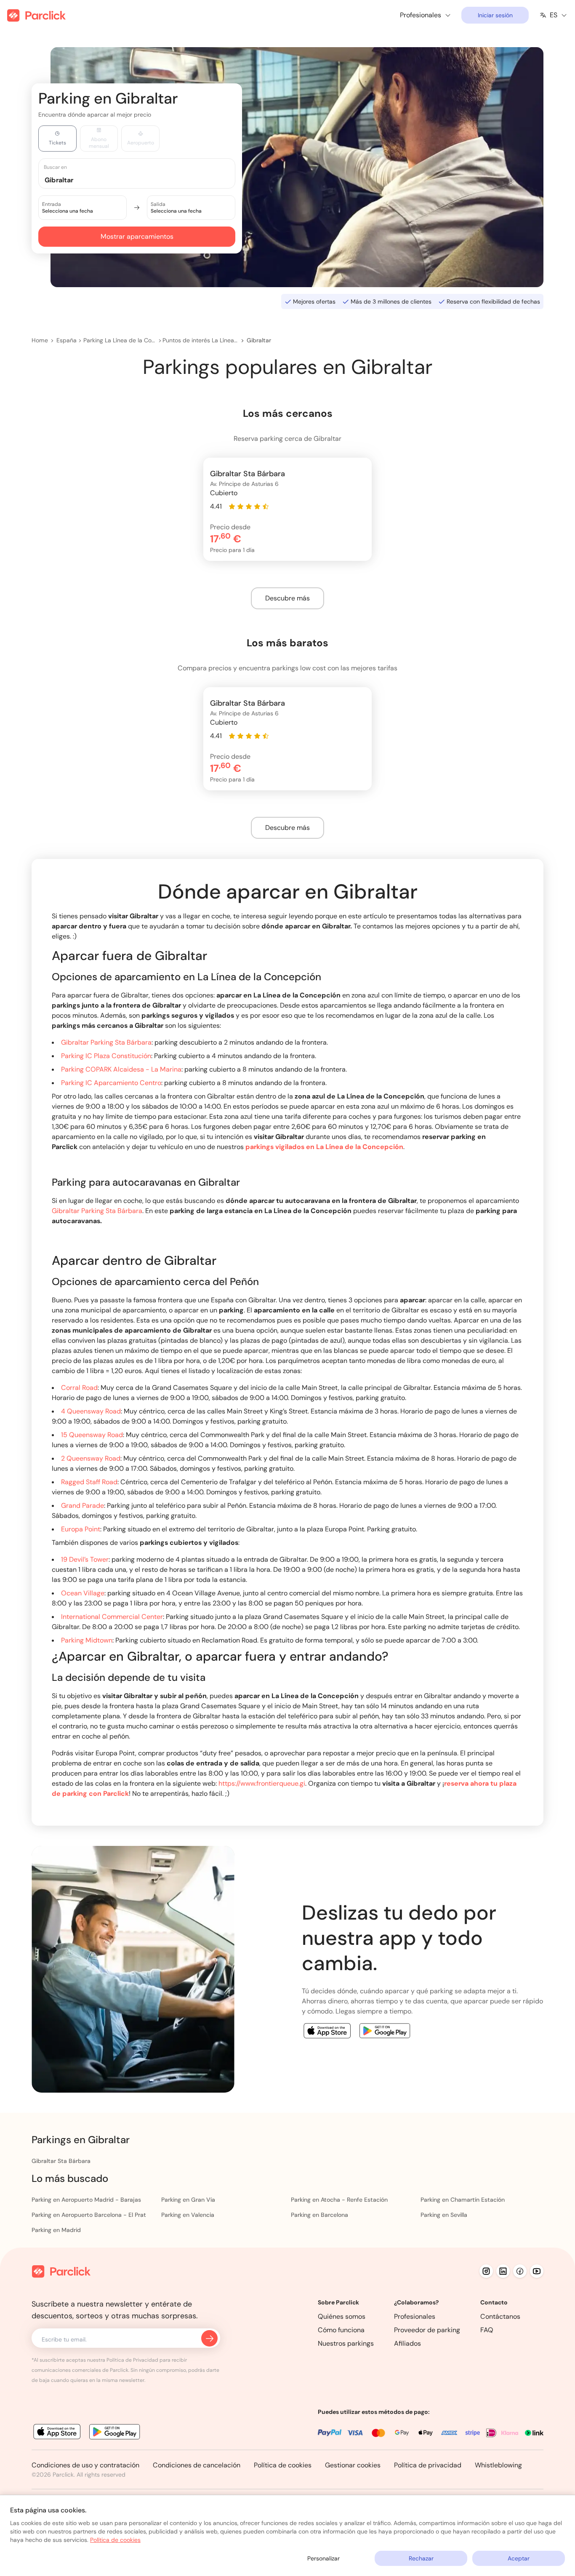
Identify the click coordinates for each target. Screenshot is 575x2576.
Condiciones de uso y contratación (85, 2465)
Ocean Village (83, 1593)
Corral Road (79, 1388)
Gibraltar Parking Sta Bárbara (106, 1042)
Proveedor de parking (427, 2330)
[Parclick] (36, 15)
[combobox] (145, 180)
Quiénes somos (342, 2316)
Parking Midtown (87, 1640)
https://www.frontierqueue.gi (262, 1783)
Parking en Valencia (188, 2215)
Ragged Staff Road (89, 1482)
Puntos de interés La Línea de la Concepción (200, 340)
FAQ (487, 2330)
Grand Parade (83, 1505)
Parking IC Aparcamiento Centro (111, 1083)
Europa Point (81, 1529)
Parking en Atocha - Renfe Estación (339, 2200)
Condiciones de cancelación (197, 2465)
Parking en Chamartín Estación (463, 2200)
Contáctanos (500, 2316)
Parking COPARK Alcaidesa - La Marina (121, 1069)
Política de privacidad (428, 2465)
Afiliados (407, 2343)
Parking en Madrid (56, 2230)
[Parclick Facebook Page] (520, 2271)
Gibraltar (259, 340)
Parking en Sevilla (444, 2215)
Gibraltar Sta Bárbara (61, 2161)
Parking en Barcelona (319, 2215)
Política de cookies (283, 2465)
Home (40, 340)
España (67, 340)
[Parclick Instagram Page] (486, 2271)
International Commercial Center (112, 1617)
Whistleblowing (498, 2465)
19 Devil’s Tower (85, 1559)
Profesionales (415, 2316)
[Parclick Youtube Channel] (537, 2271)
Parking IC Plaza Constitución (106, 1056)
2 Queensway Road (91, 1458)
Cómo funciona (341, 2330)
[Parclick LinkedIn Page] (503, 2271)
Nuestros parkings (346, 2343)
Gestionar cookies (353, 2465)
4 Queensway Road (91, 1411)
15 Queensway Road (92, 1435)
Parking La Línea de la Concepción (120, 340)
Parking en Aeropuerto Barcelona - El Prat (89, 2215)
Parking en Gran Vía (188, 2200)
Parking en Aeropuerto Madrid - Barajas (86, 2200)
